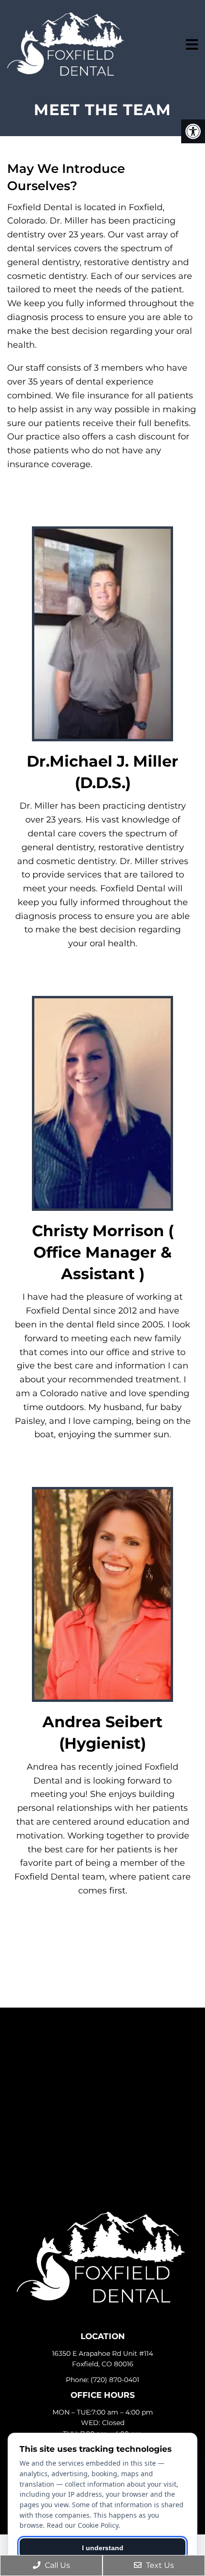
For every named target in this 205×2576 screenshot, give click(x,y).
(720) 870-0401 (115, 2380)
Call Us (56, 2565)
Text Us (159, 2565)
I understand (103, 2548)
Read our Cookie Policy (82, 2525)
